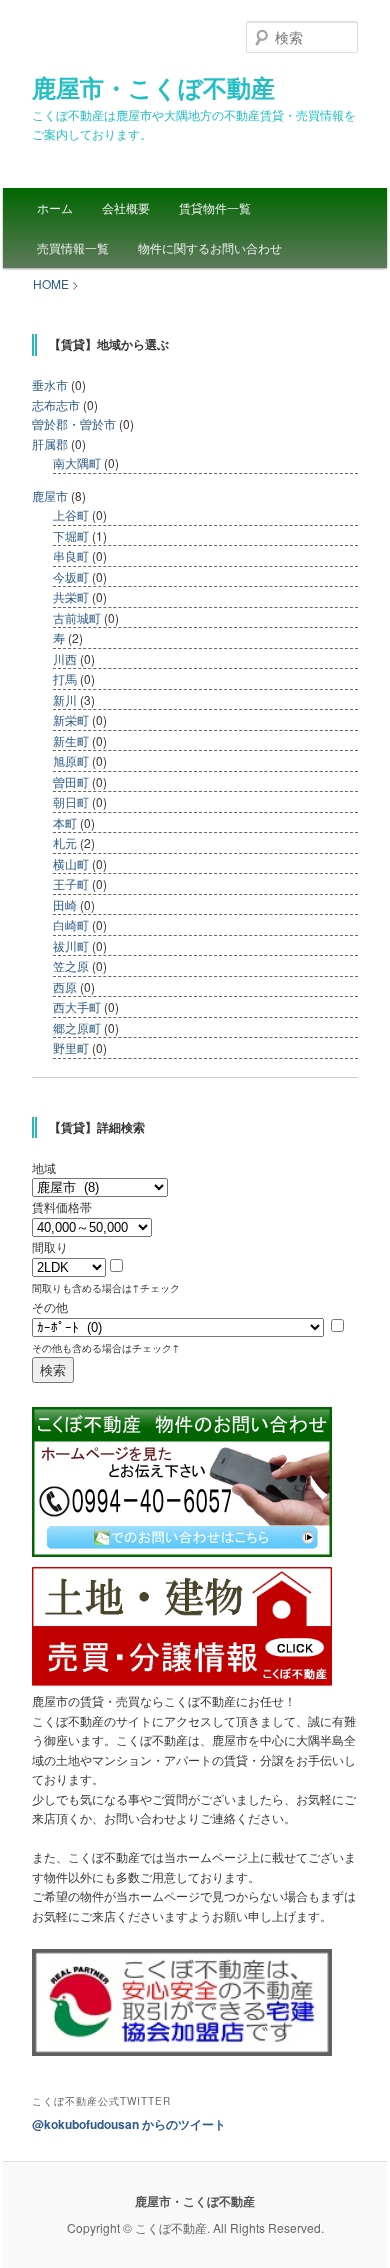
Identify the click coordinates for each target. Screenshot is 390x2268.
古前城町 (77, 617)
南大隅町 (77, 462)
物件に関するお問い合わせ (210, 247)
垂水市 (50, 384)
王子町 (71, 883)
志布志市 (56, 404)
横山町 (71, 863)
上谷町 (71, 514)
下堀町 (71, 535)
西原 (65, 986)
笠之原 (71, 965)
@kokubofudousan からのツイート (129, 2124)
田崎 (65, 904)
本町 (65, 822)
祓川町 (71, 945)
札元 (65, 842)
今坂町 (71, 576)
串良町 (71, 555)
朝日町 (71, 801)
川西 (65, 658)
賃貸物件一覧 (215, 207)
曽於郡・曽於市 (74, 423)
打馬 (65, 678)
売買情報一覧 (73, 247)
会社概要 (126, 207)
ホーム (55, 207)
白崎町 (71, 924)
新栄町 (71, 719)
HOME (51, 283)
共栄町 (71, 596)
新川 (65, 699)
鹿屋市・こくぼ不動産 (153, 87)
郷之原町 (77, 1027)
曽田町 (71, 781)
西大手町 (77, 1006)
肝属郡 (50, 443)
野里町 (71, 1047)
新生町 (71, 740)
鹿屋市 (50, 495)
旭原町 (71, 760)
